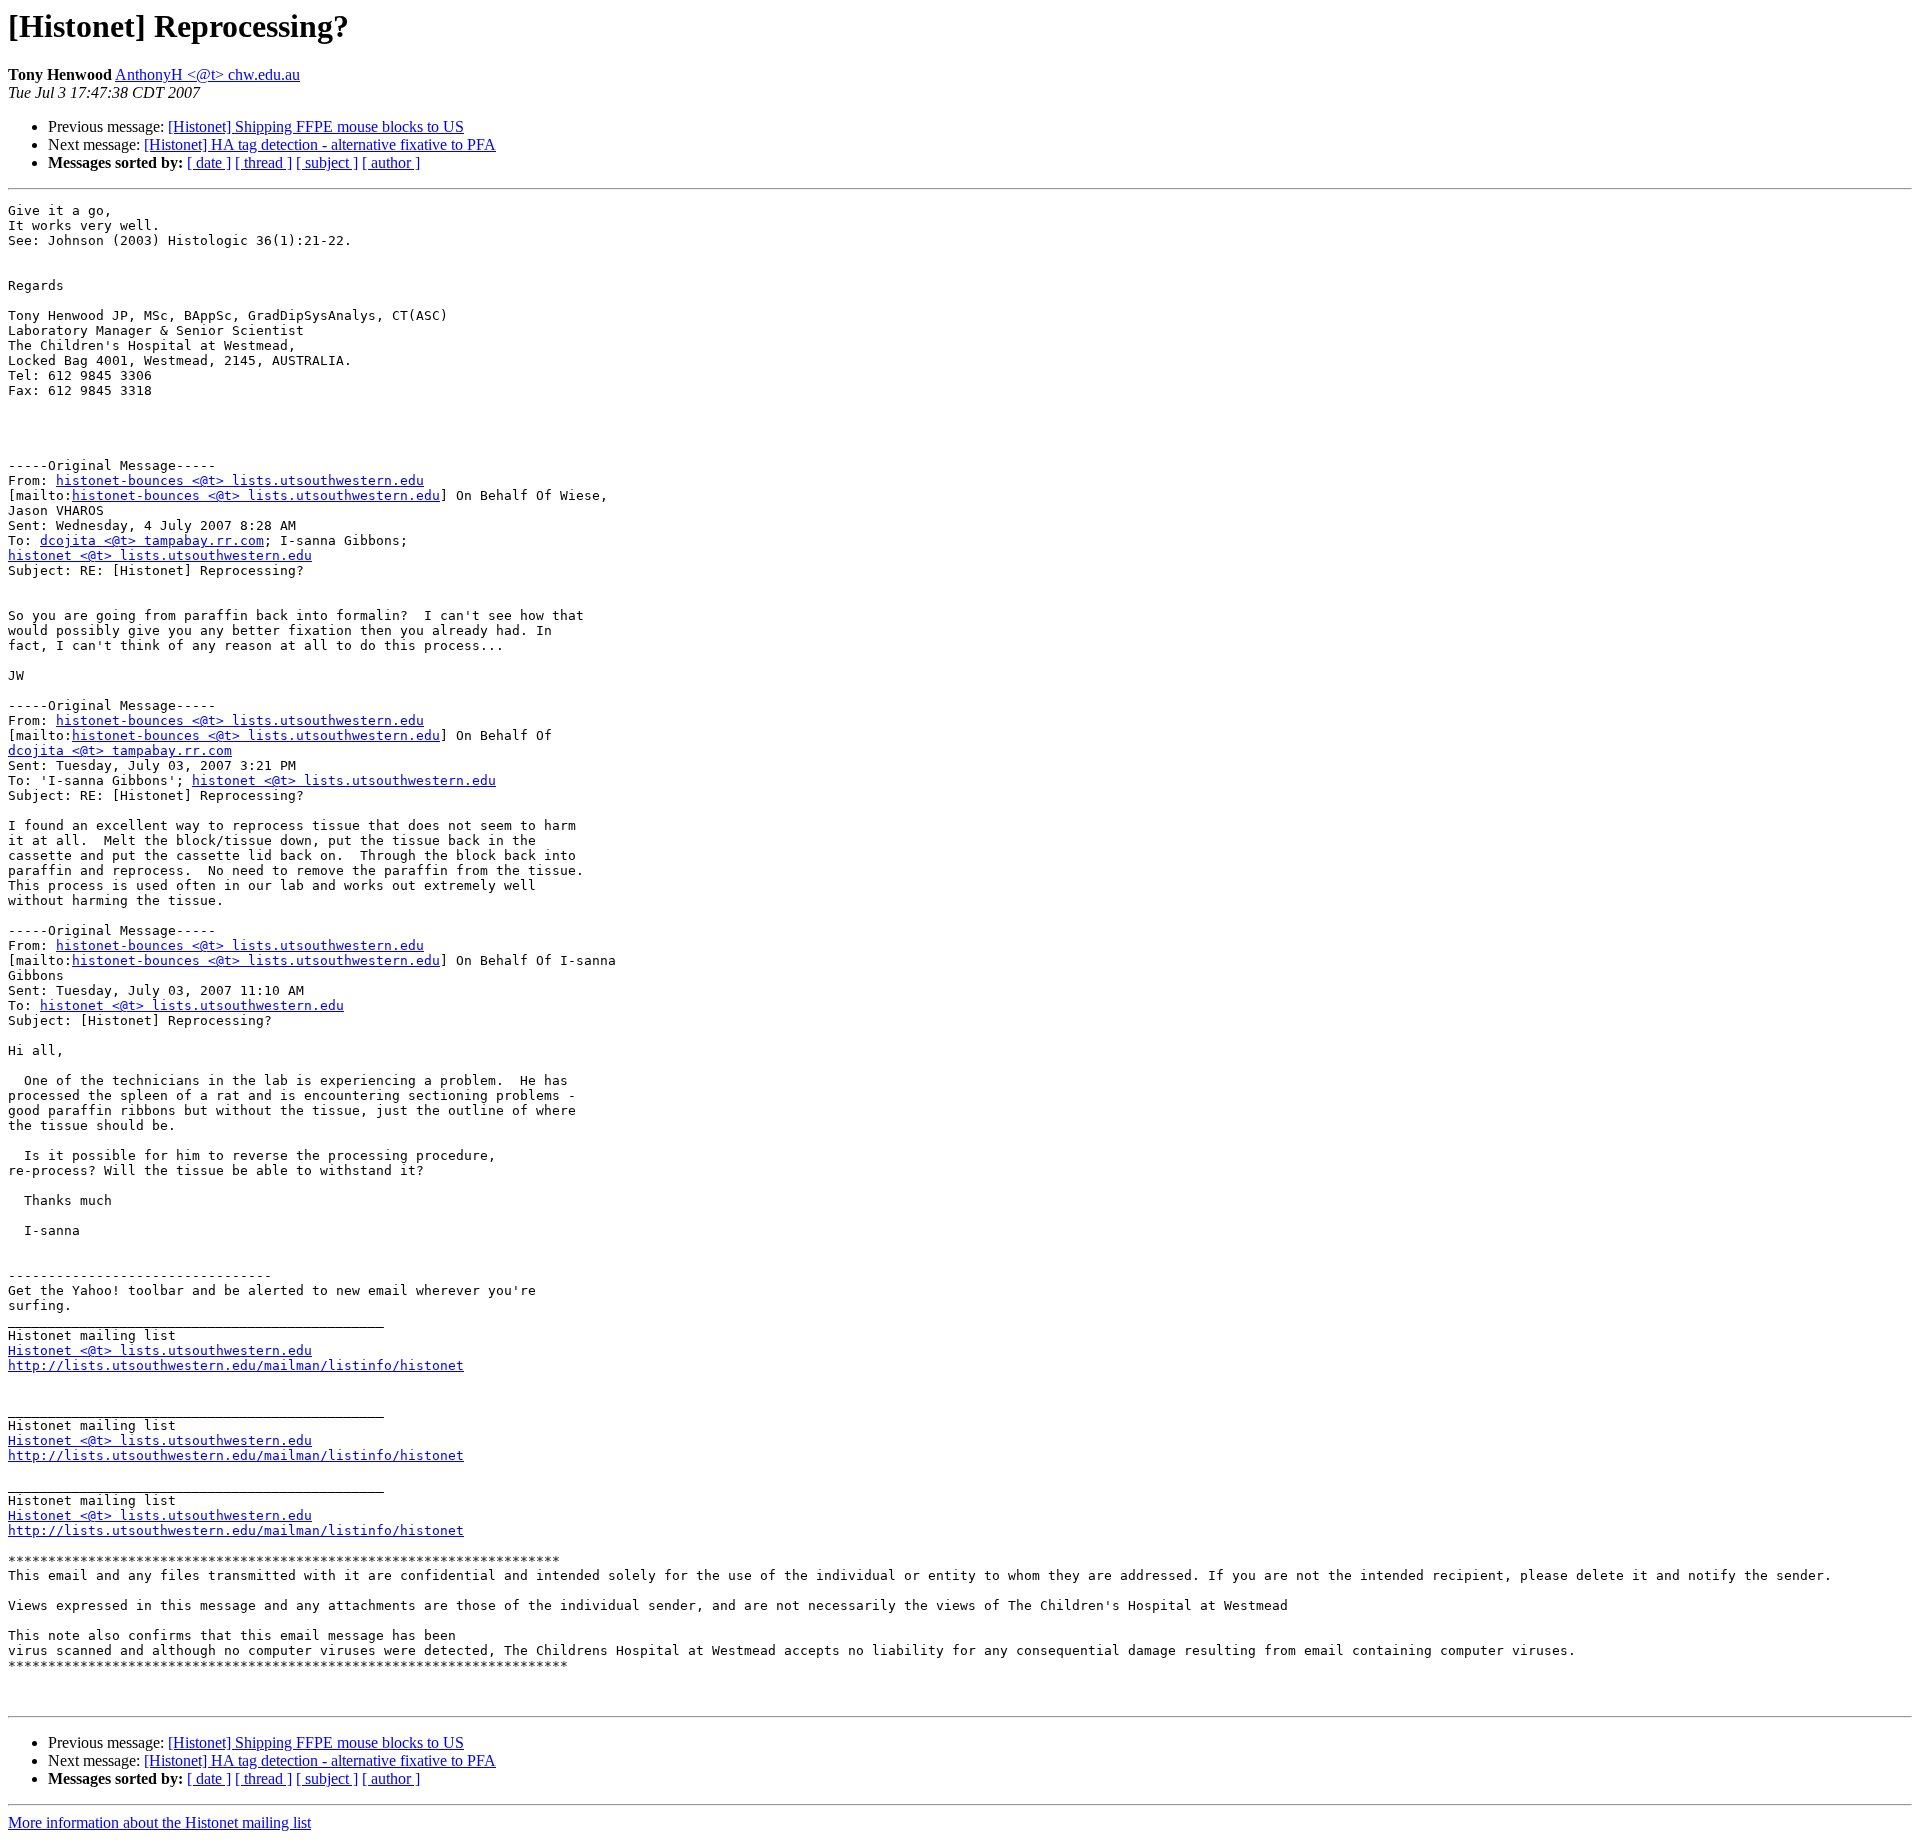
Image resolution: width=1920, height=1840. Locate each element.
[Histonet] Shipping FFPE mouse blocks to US (316, 126)
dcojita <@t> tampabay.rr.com (152, 540)
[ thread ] (263, 162)
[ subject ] (327, 162)
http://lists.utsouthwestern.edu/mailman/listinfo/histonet (236, 1365)
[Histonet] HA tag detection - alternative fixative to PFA (320, 144)
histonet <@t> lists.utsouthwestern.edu (160, 555)
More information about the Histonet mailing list (159, 1822)
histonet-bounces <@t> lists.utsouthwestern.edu (240, 480)
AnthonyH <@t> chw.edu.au (207, 74)
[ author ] (391, 162)
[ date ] (209, 162)
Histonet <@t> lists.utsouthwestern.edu (160, 1350)
